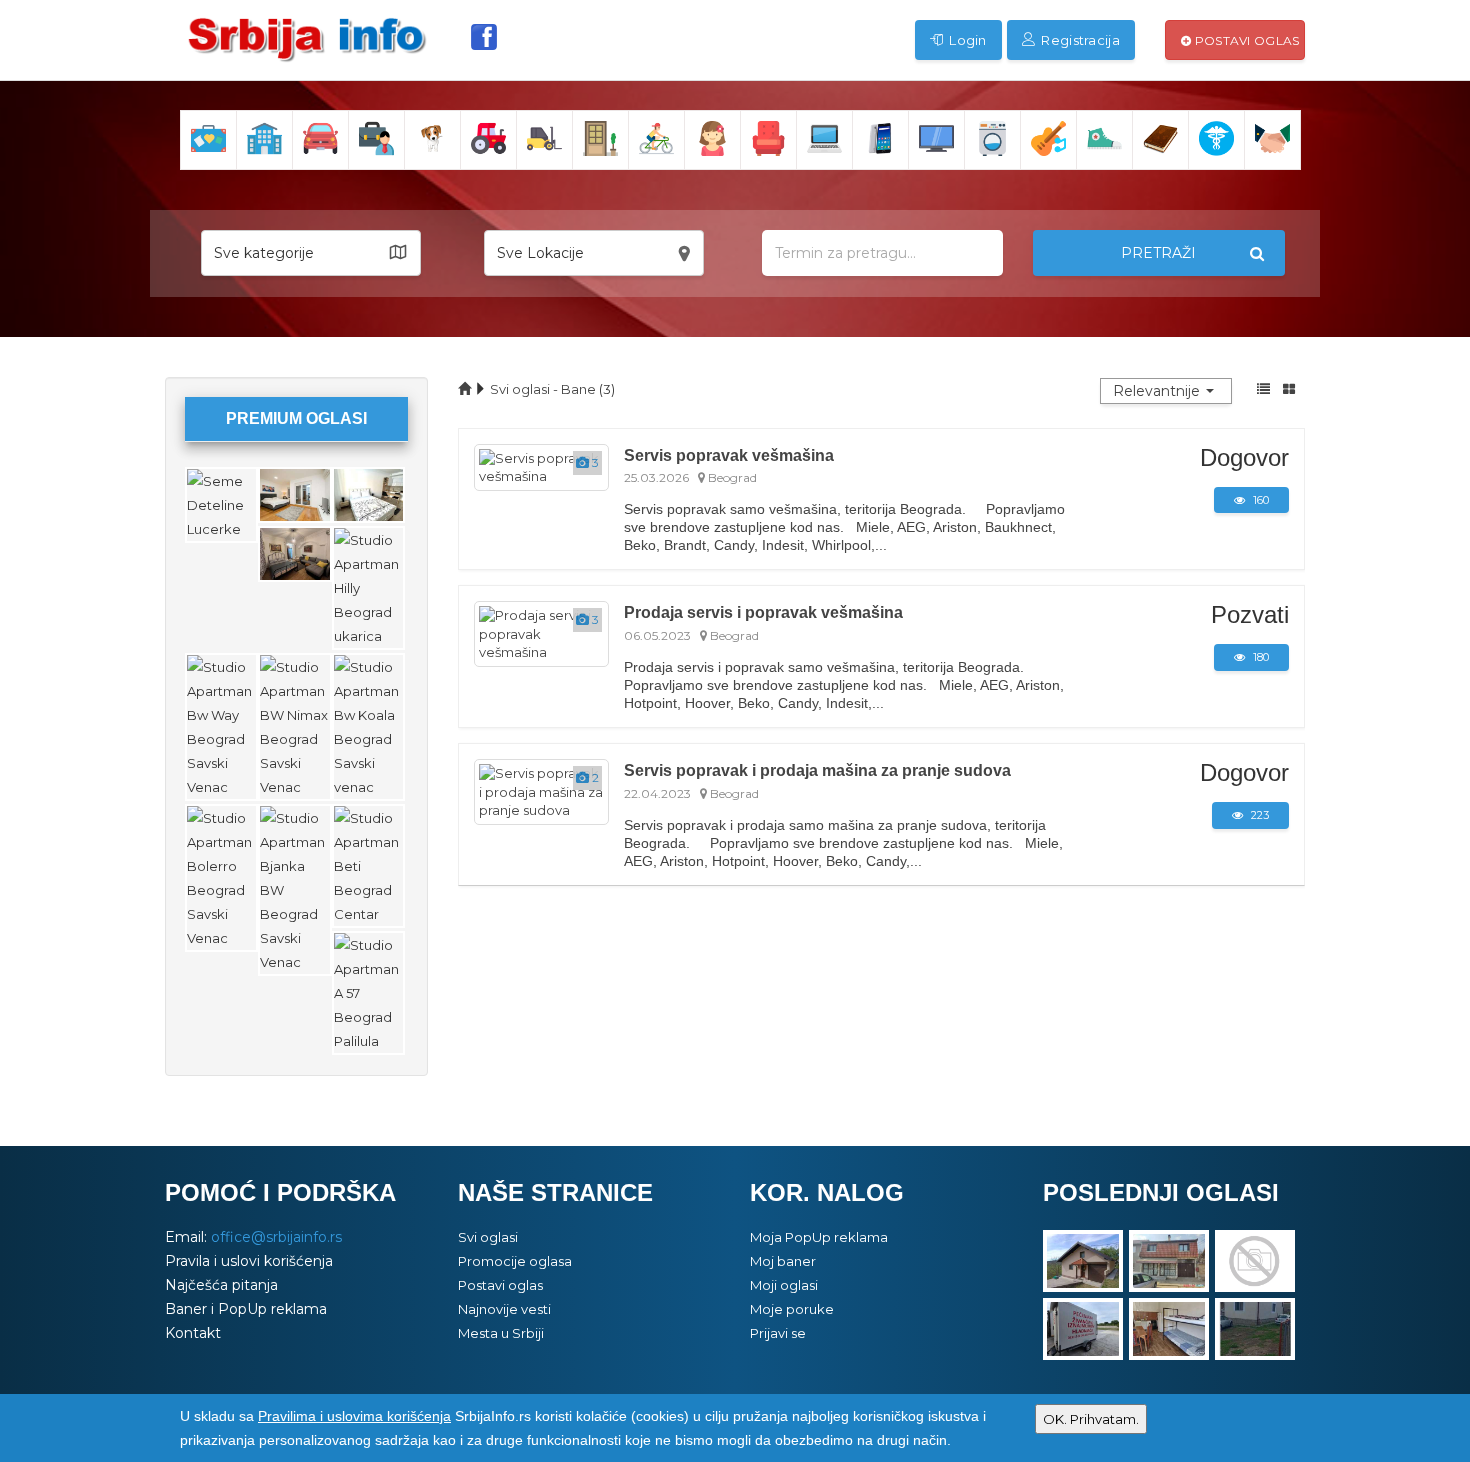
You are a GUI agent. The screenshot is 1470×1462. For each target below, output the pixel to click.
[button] (311, 253)
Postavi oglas (1245, 40)
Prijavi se (778, 1333)
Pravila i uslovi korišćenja (249, 1261)
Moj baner (783, 1261)
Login (966, 40)
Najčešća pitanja (221, 1285)
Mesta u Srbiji (501, 1333)
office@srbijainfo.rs (276, 1237)
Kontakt (193, 1333)
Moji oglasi (784, 1285)
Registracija (1079, 40)
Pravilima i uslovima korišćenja (354, 1416)
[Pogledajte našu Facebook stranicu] (484, 37)
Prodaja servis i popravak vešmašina (763, 612)
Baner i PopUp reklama (246, 1309)
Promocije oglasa (515, 1261)
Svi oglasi (488, 1237)
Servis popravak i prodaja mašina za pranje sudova (817, 770)
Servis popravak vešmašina (729, 455)
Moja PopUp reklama (819, 1237)
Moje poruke (792, 1309)
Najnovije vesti (504, 1309)
